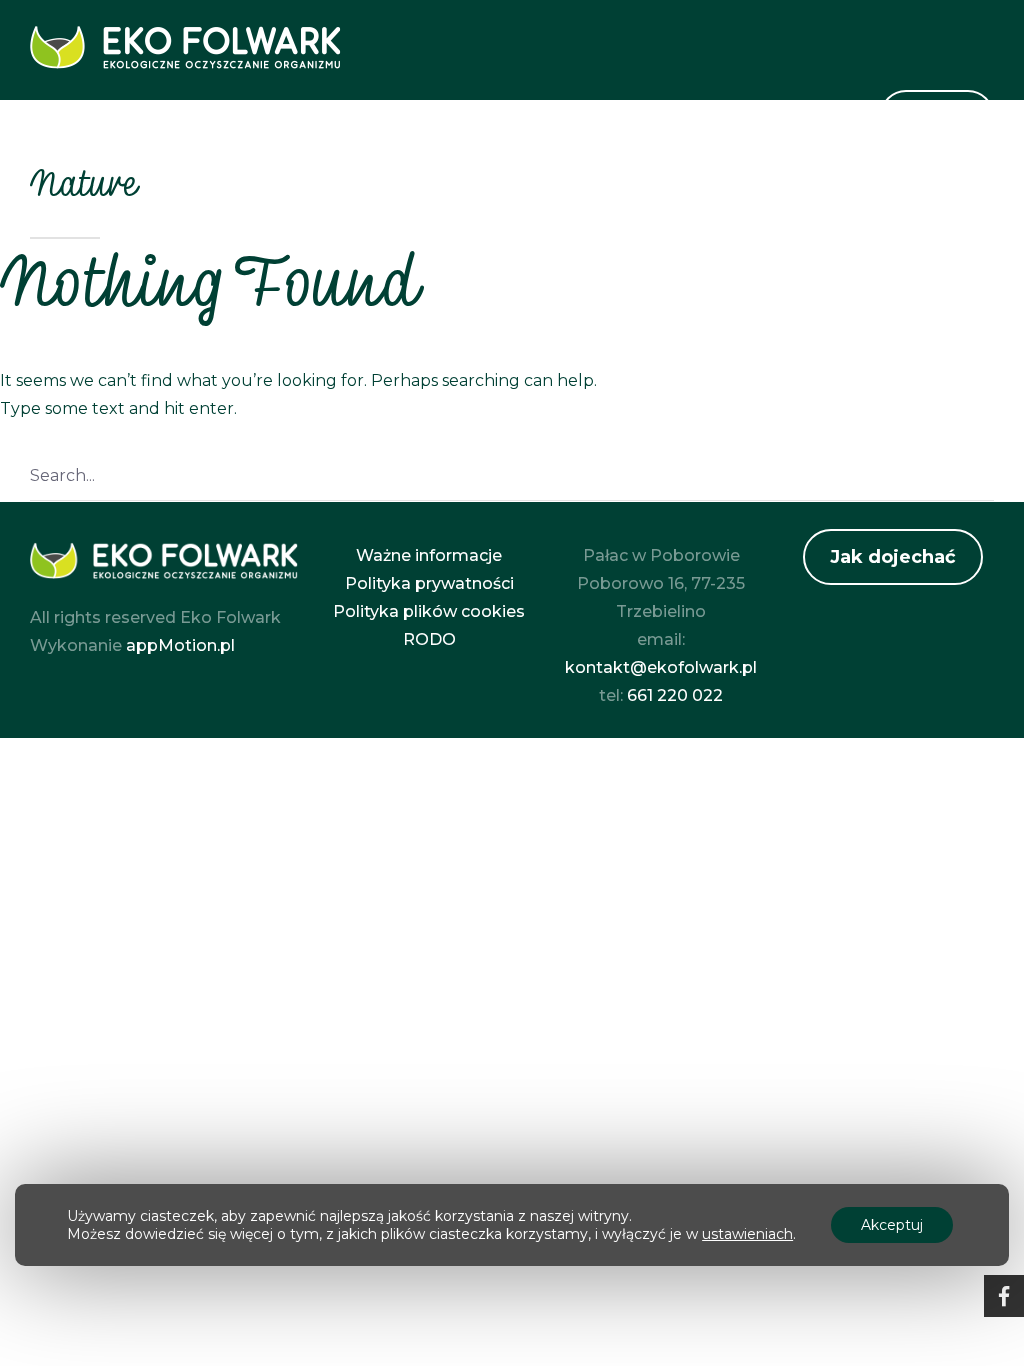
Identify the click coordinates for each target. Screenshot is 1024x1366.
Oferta (520, 119)
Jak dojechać (893, 557)
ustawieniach (747, 1234)
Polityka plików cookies (429, 611)
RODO (429, 639)
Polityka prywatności (429, 583)
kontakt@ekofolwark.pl (661, 667)
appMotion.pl (180, 645)
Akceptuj (892, 1225)
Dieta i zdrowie (393, 119)
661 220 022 (675, 695)
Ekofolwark (243, 119)
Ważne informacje (429, 555)
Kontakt (819, 119)
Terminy (937, 116)
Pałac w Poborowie (668, 119)
